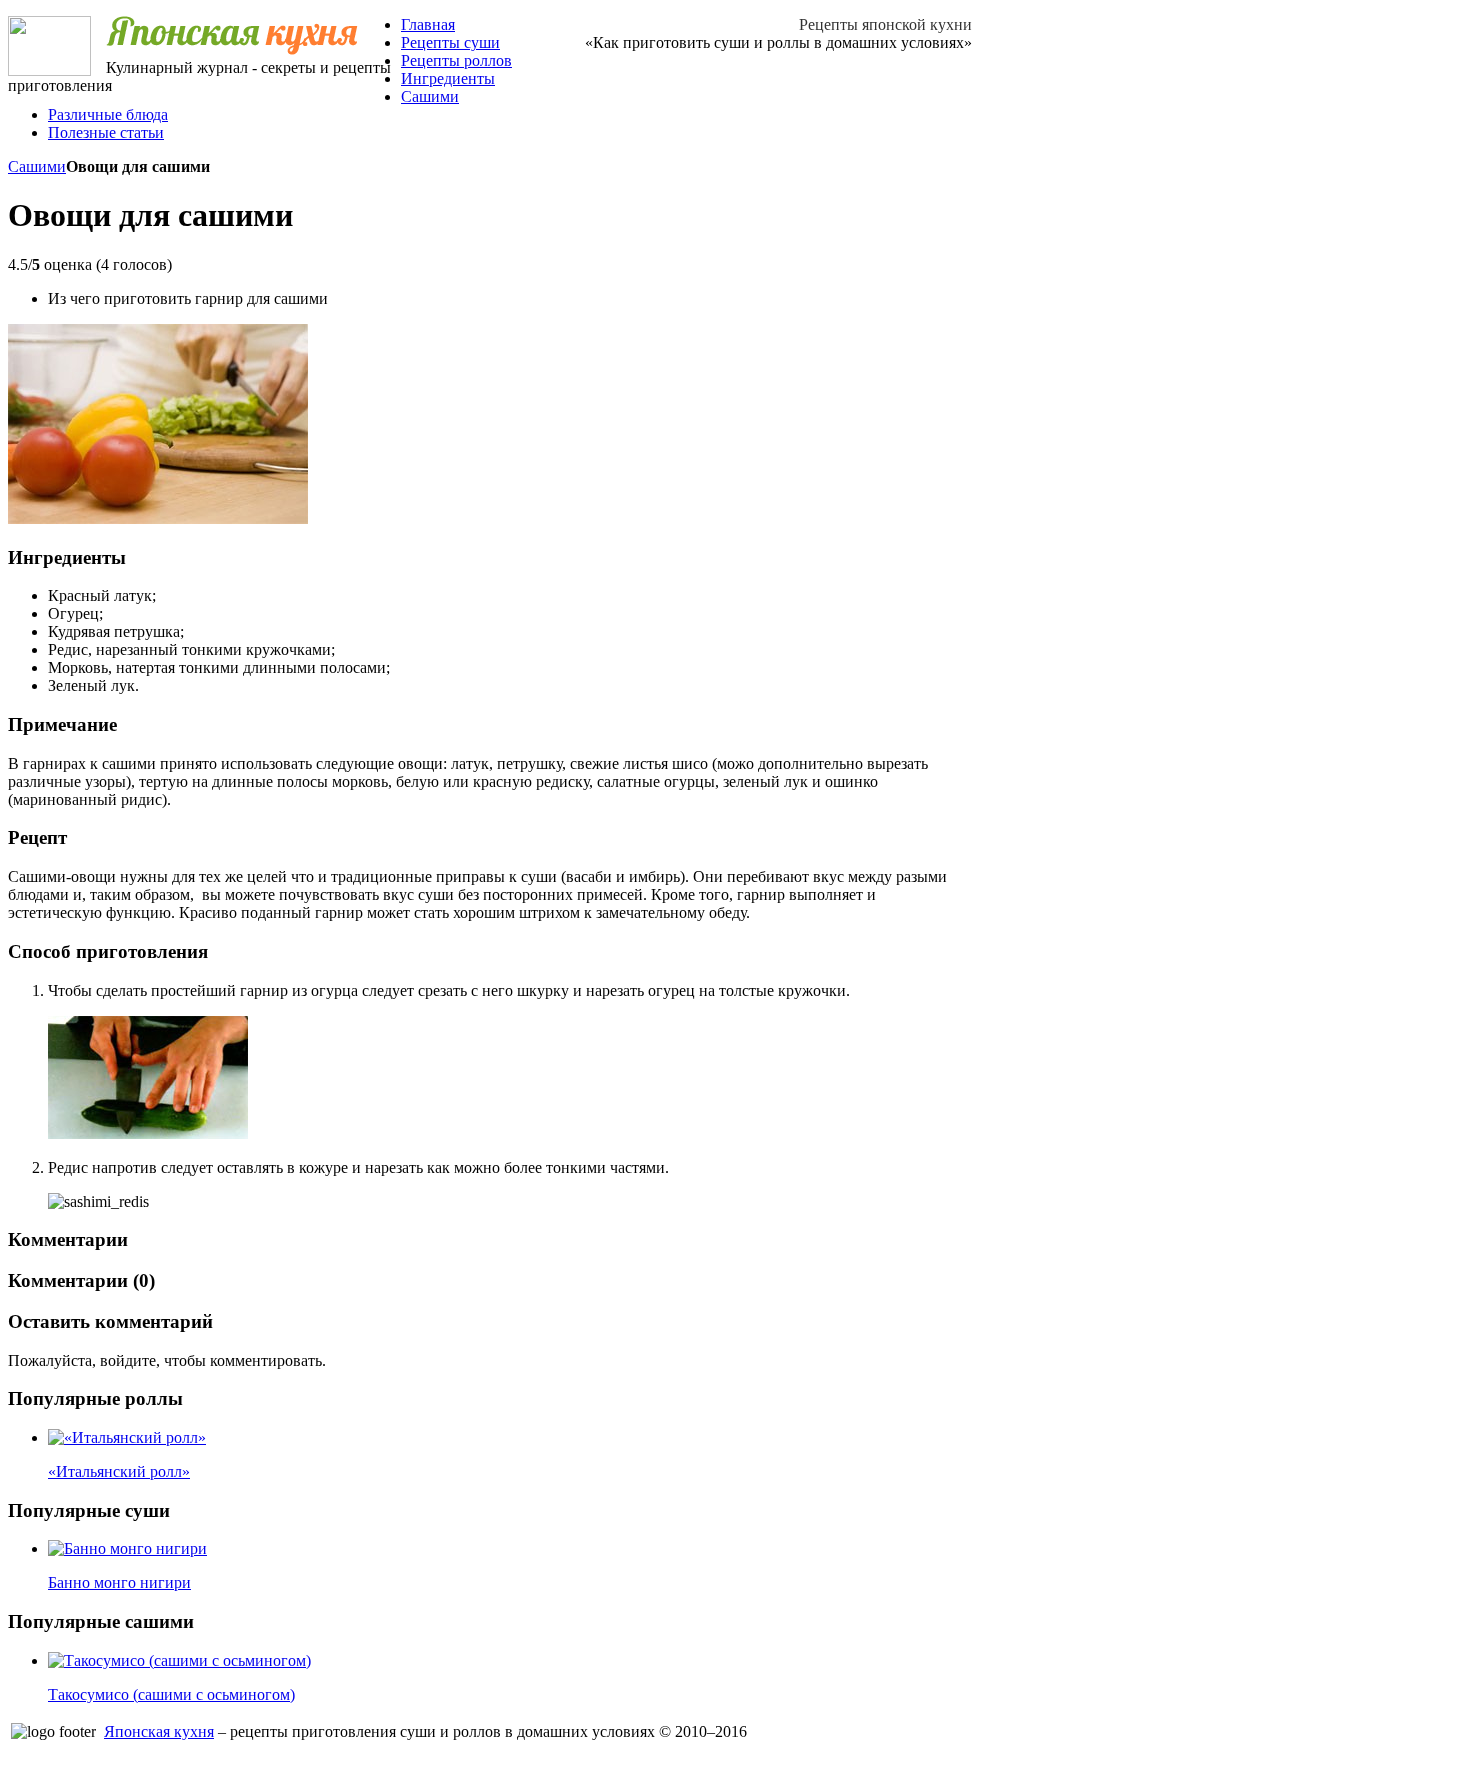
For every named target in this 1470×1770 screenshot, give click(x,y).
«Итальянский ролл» (119, 1471)
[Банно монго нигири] (127, 1548)
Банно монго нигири (119, 1582)
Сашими (37, 166)
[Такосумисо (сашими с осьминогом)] (179, 1660)
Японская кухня (159, 1731)
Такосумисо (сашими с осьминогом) (171, 1694)
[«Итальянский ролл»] (127, 1437)
